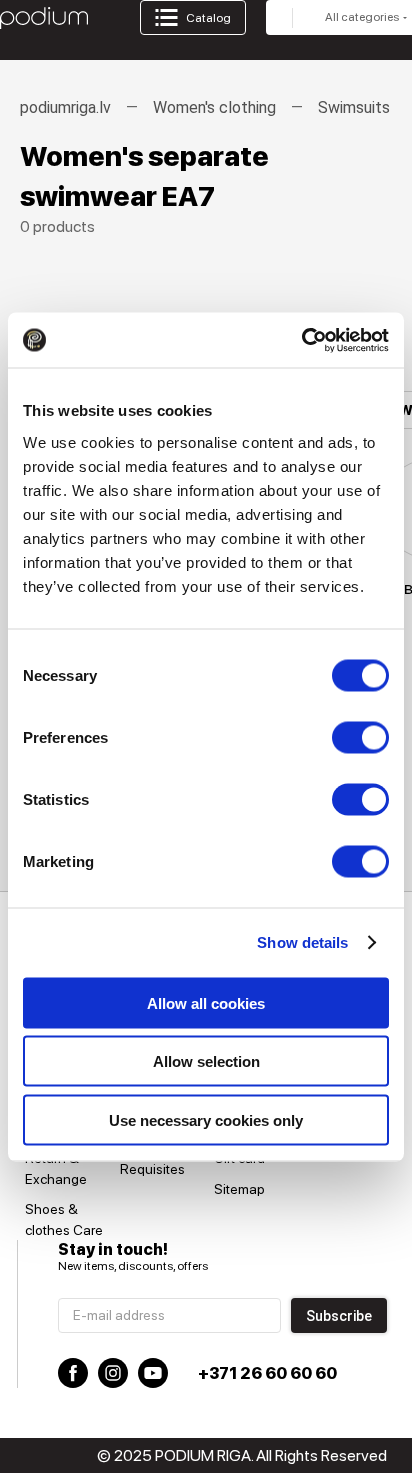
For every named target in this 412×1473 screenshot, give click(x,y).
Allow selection (206, 1061)
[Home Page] (44, 18)
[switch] (360, 737)
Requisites (152, 1169)
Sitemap (239, 1189)
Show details (302, 942)
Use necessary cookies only (206, 1119)
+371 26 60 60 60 (267, 1373)
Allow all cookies (206, 1002)
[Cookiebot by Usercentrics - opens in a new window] (301, 340)
